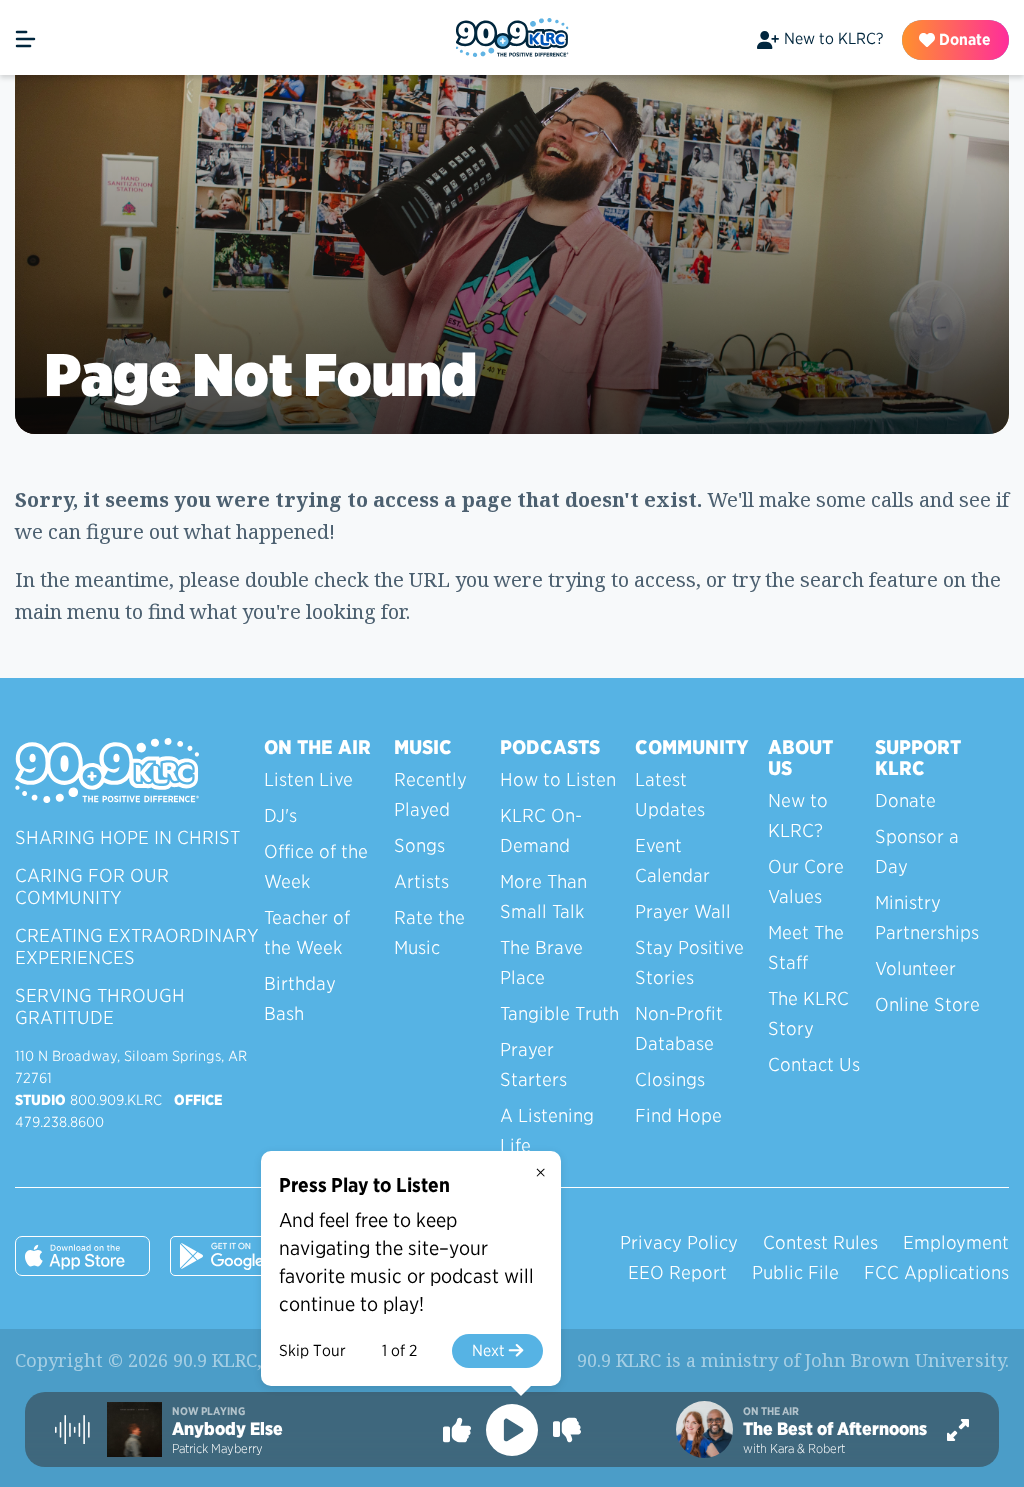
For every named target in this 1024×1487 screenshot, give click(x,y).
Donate (963, 39)
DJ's (280, 815)
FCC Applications (936, 1272)
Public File (795, 1272)
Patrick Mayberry (217, 1448)
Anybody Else (227, 1429)
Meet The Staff (806, 947)
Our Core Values (806, 881)
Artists (421, 881)
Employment (956, 1242)
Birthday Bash (300, 998)
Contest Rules (820, 1242)
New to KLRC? (833, 38)
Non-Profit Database (679, 1028)
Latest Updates (670, 794)
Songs (419, 845)
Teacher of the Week (307, 932)
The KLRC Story (808, 1013)
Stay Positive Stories (689, 962)
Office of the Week (316, 866)
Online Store (927, 1004)
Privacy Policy (679, 1242)
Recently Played (430, 794)
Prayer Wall (683, 911)
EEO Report (677, 1272)
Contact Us (814, 1064)
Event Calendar (672, 860)
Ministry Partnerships (927, 917)
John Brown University (905, 1360)
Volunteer (915, 968)
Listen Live (308, 779)
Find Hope (678, 1115)
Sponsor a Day (917, 851)
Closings (670, 1079)
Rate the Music (429, 932)
